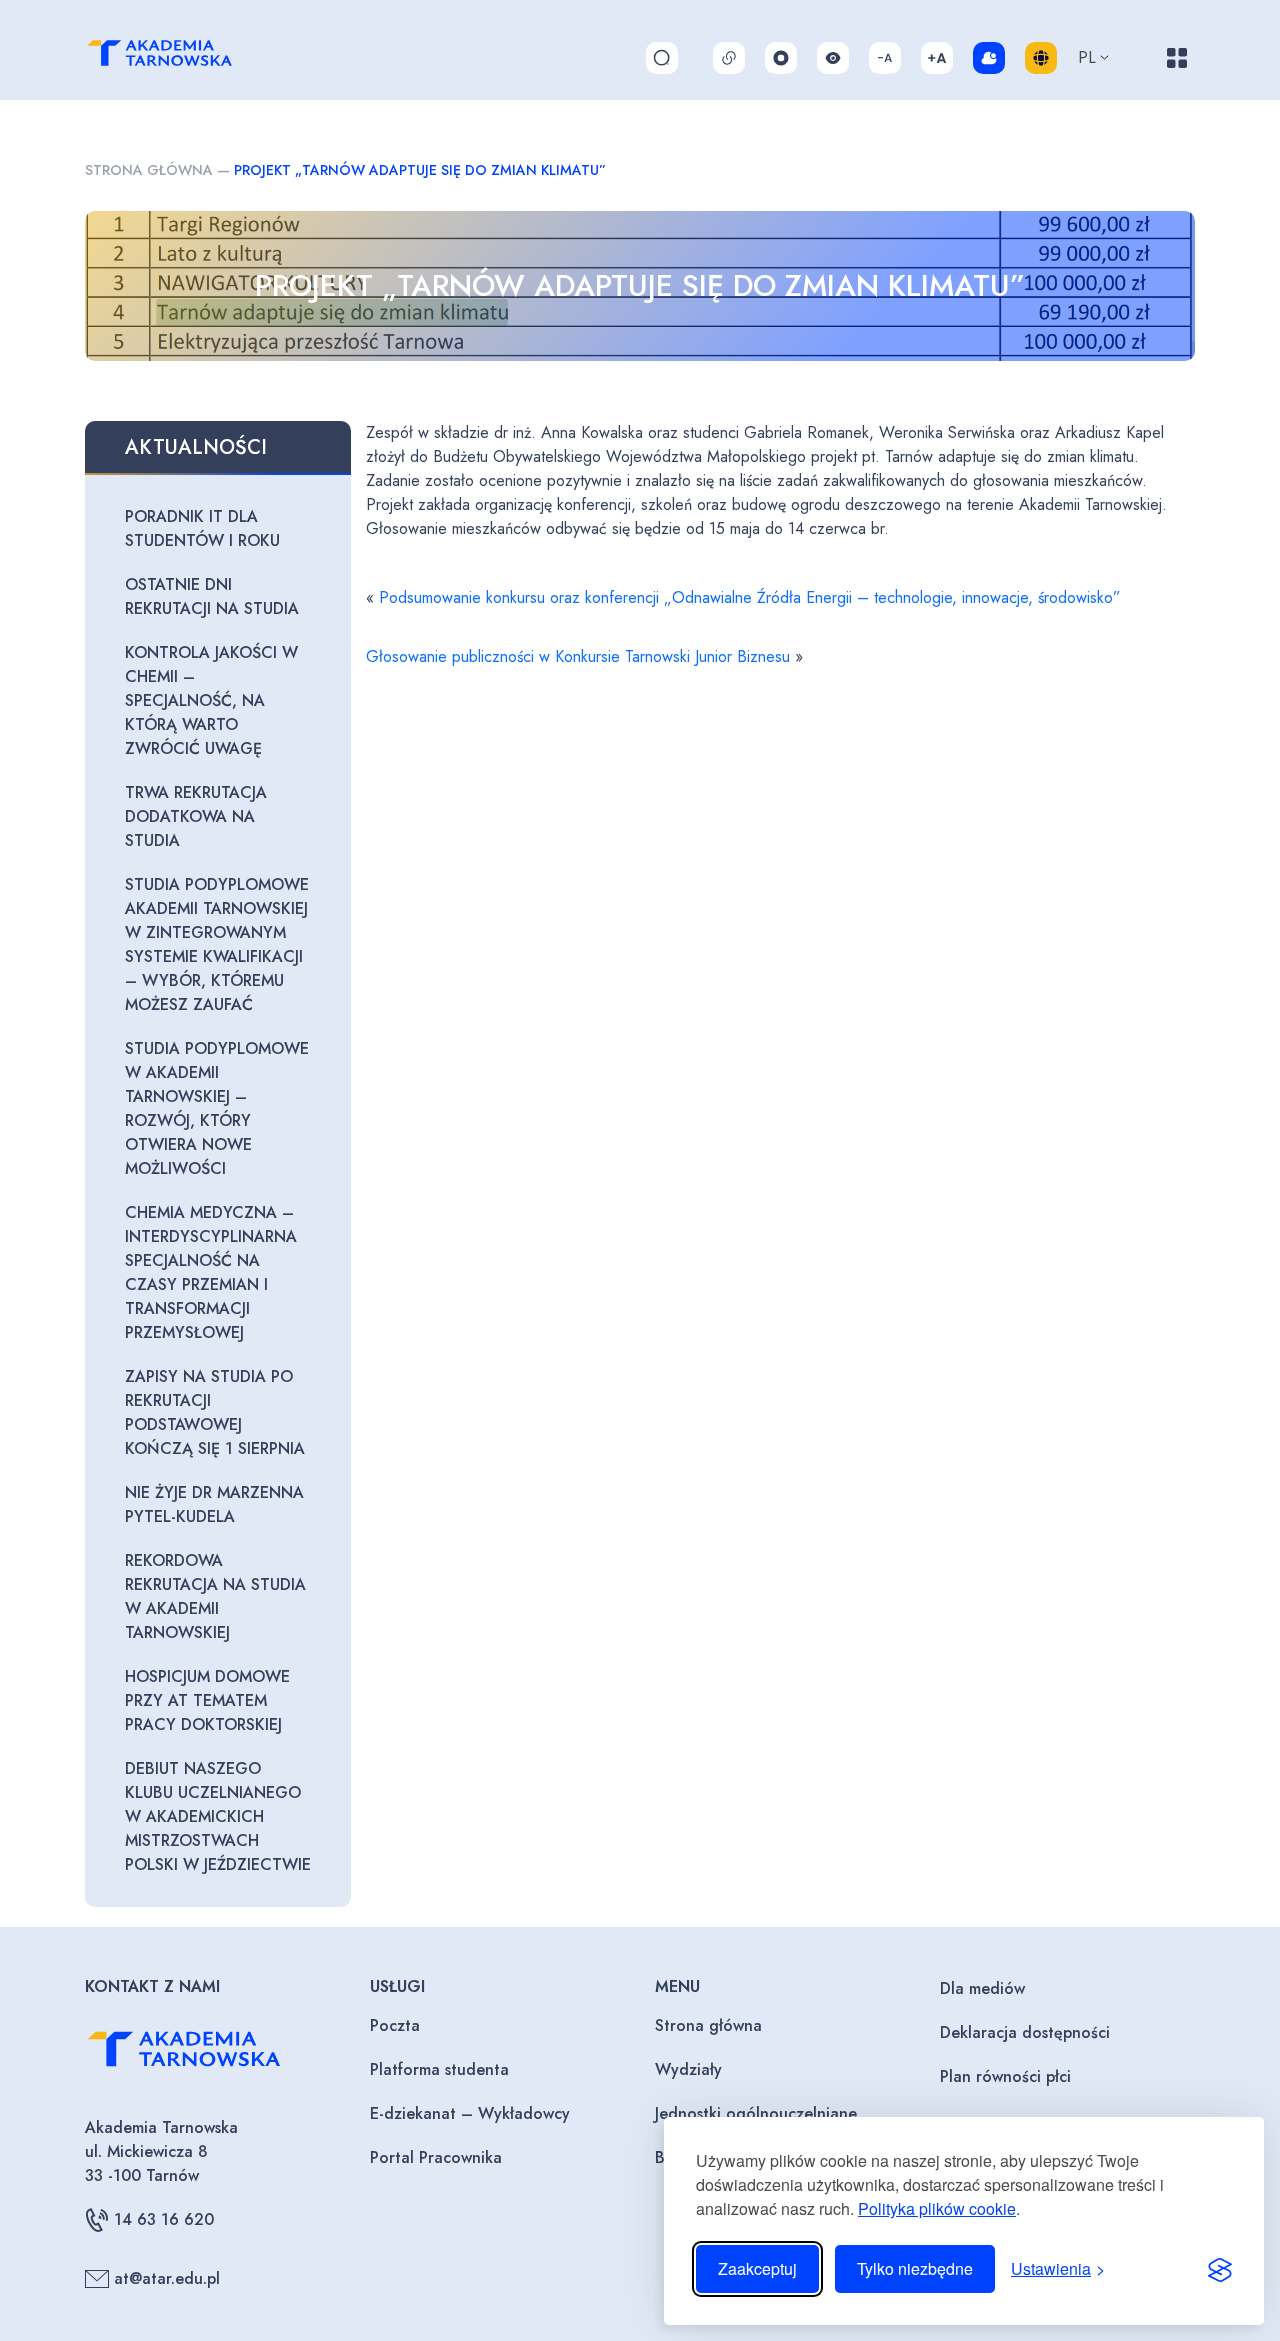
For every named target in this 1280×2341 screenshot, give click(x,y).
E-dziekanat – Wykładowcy (470, 2113)
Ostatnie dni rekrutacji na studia (212, 596)
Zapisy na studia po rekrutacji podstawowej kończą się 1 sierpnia (215, 1412)
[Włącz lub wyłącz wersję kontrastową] (833, 58)
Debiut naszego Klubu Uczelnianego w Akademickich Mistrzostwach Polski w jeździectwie (218, 1816)
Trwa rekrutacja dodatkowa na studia (196, 816)
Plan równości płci (1005, 2076)
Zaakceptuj (757, 2268)
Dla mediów (982, 1988)
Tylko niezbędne (915, 2268)
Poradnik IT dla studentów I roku (202, 528)
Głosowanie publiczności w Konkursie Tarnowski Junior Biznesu (578, 656)
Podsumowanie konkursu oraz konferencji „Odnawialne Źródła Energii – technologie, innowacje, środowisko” (750, 597)
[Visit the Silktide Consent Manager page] (1220, 2269)
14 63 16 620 (164, 2219)
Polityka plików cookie (937, 2208)
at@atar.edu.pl (167, 2278)
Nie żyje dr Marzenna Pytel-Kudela (214, 1504)
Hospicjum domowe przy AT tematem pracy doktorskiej (207, 1700)
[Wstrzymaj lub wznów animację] (781, 58)
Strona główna (149, 170)
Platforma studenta (439, 2069)
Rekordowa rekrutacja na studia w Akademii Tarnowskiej (215, 1596)
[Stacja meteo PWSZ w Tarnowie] (989, 58)
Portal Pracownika (436, 2157)
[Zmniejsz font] (885, 58)
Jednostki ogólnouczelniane (756, 2113)
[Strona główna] (181, 57)
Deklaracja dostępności (1025, 2032)
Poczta (395, 2025)
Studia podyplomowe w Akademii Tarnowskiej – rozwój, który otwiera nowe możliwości (217, 1108)
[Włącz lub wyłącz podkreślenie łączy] (729, 58)
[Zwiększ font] (937, 58)
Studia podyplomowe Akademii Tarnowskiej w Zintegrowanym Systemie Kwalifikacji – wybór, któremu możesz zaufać (217, 944)
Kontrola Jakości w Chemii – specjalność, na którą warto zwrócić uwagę (211, 700)
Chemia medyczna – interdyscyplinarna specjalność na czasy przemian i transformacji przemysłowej (211, 1272)
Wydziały (688, 2069)
